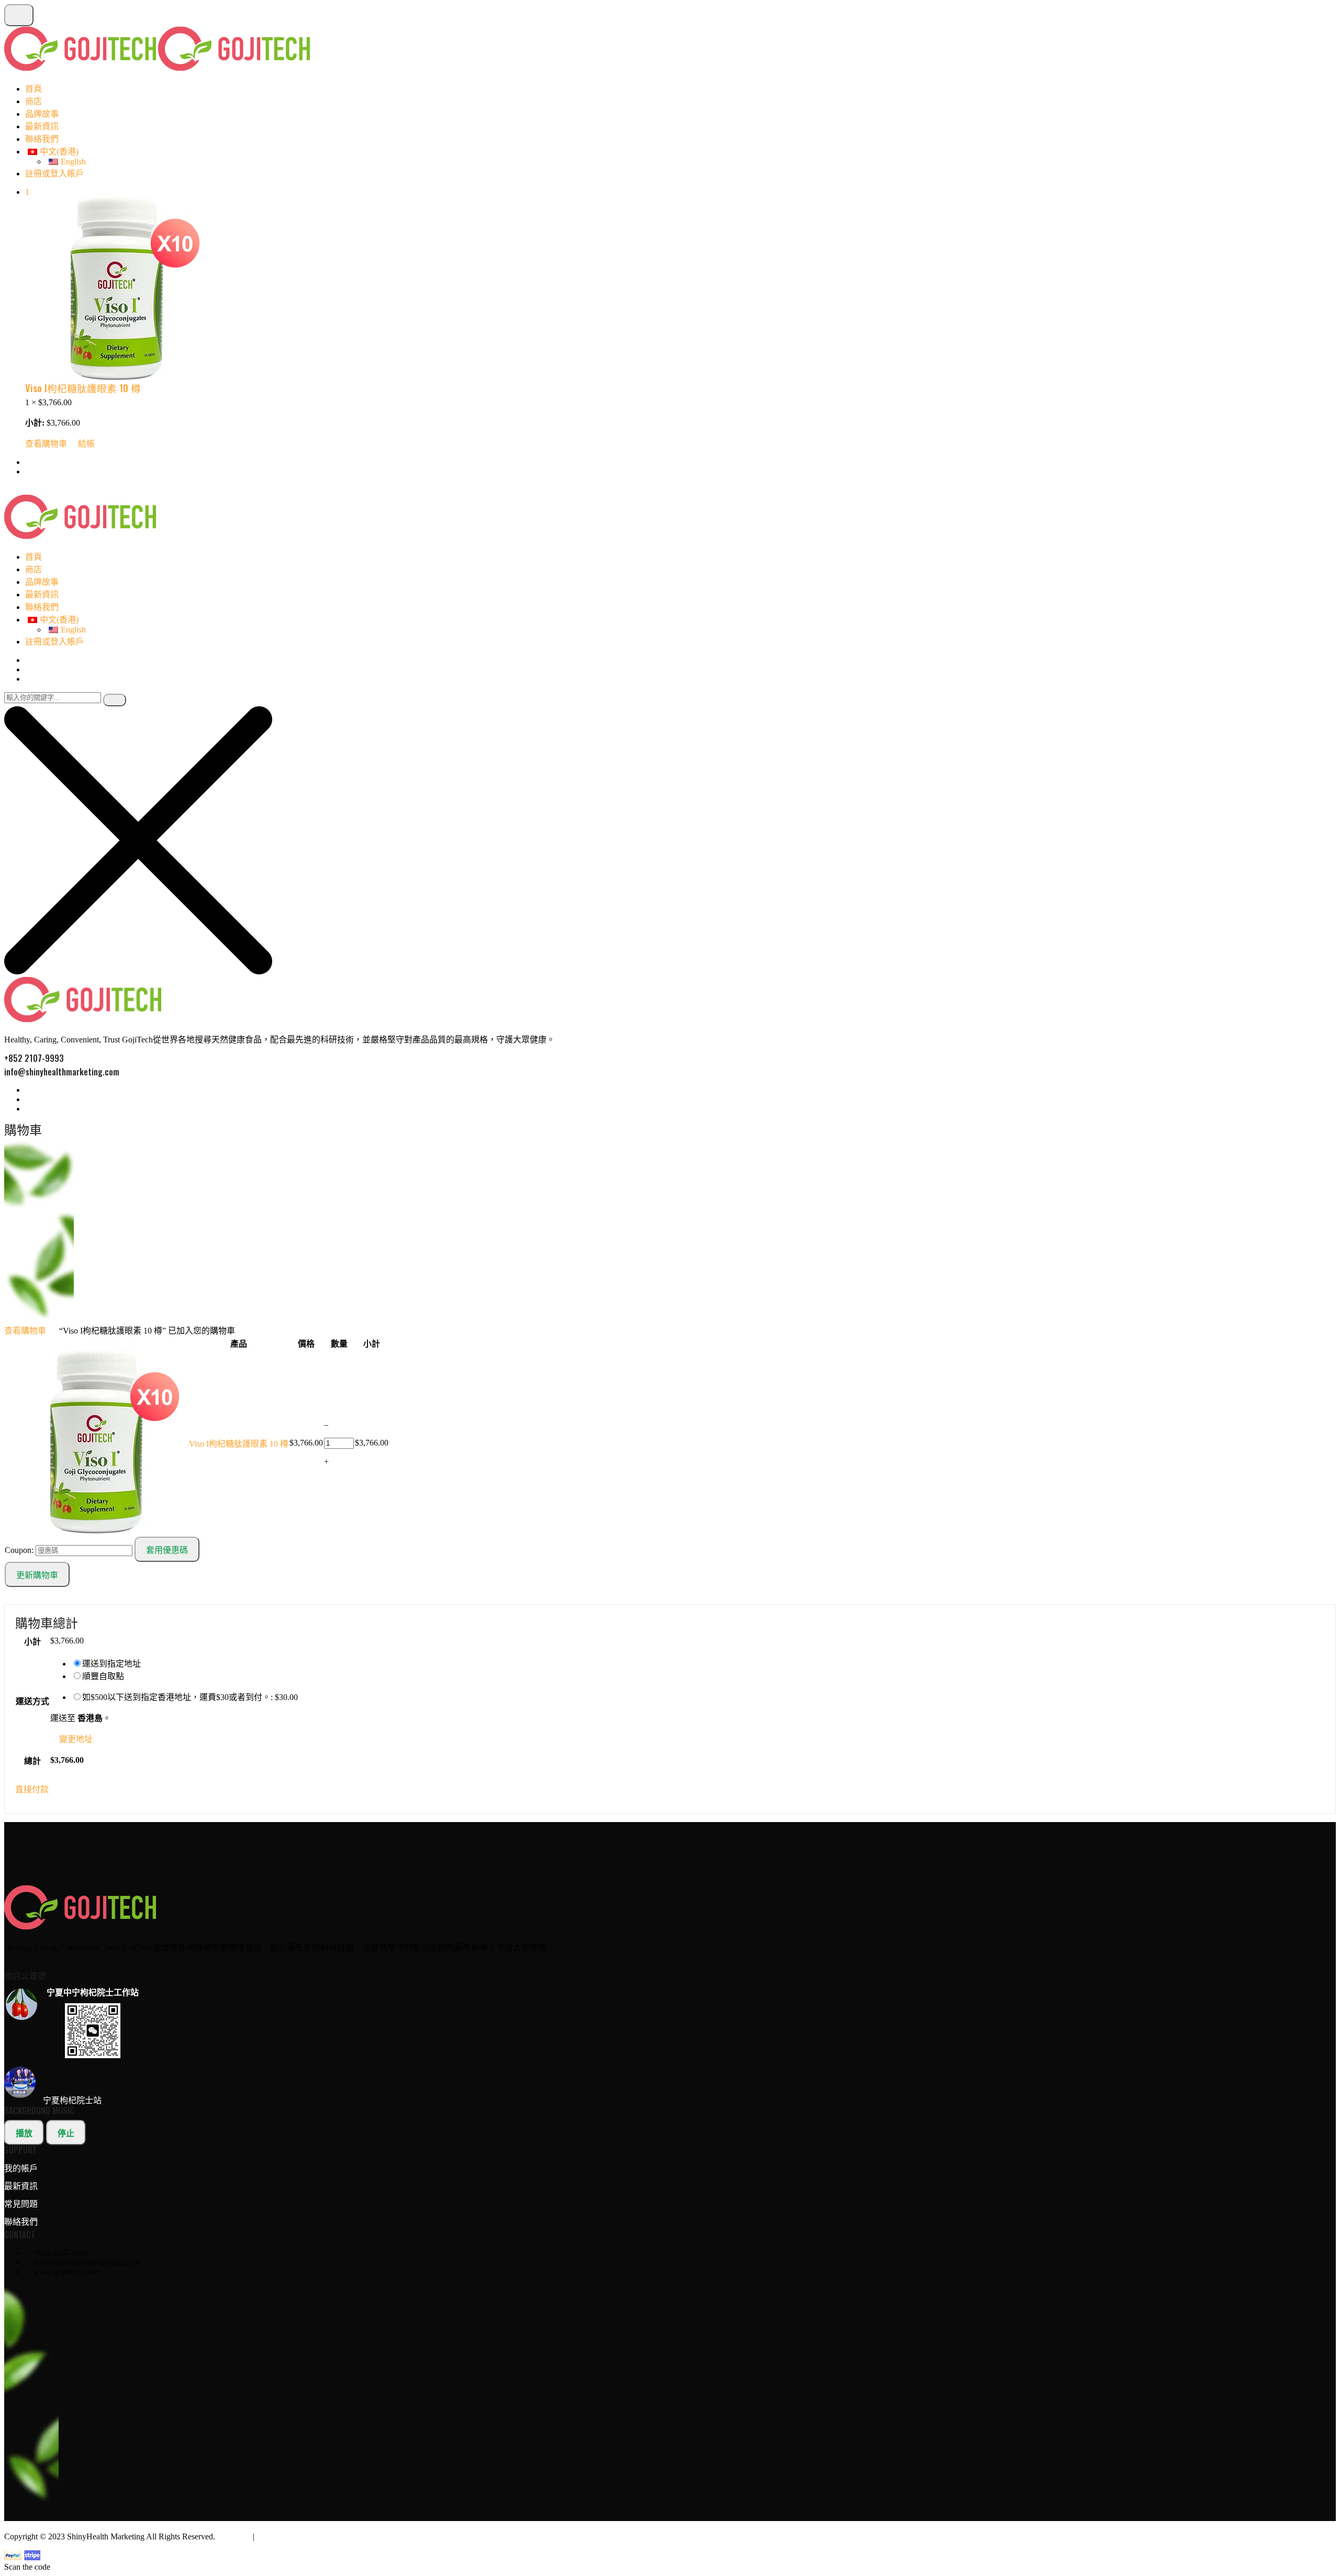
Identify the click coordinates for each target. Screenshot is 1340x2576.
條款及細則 (277, 2536)
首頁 (33, 89)
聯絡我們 (42, 139)
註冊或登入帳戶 (54, 174)
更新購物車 (37, 1575)
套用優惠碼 (167, 1550)
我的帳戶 (21, 2168)
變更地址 (76, 1739)
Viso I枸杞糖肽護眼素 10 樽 (83, 388)
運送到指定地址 (111, 1664)
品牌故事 (42, 114)
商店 (33, 101)
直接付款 (32, 1789)
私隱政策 (234, 2536)
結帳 (86, 444)
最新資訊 (42, 126)
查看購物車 (46, 444)
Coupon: (19, 1550)
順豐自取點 (103, 1676)
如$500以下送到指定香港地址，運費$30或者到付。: (190, 1697)
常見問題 (21, 2204)
